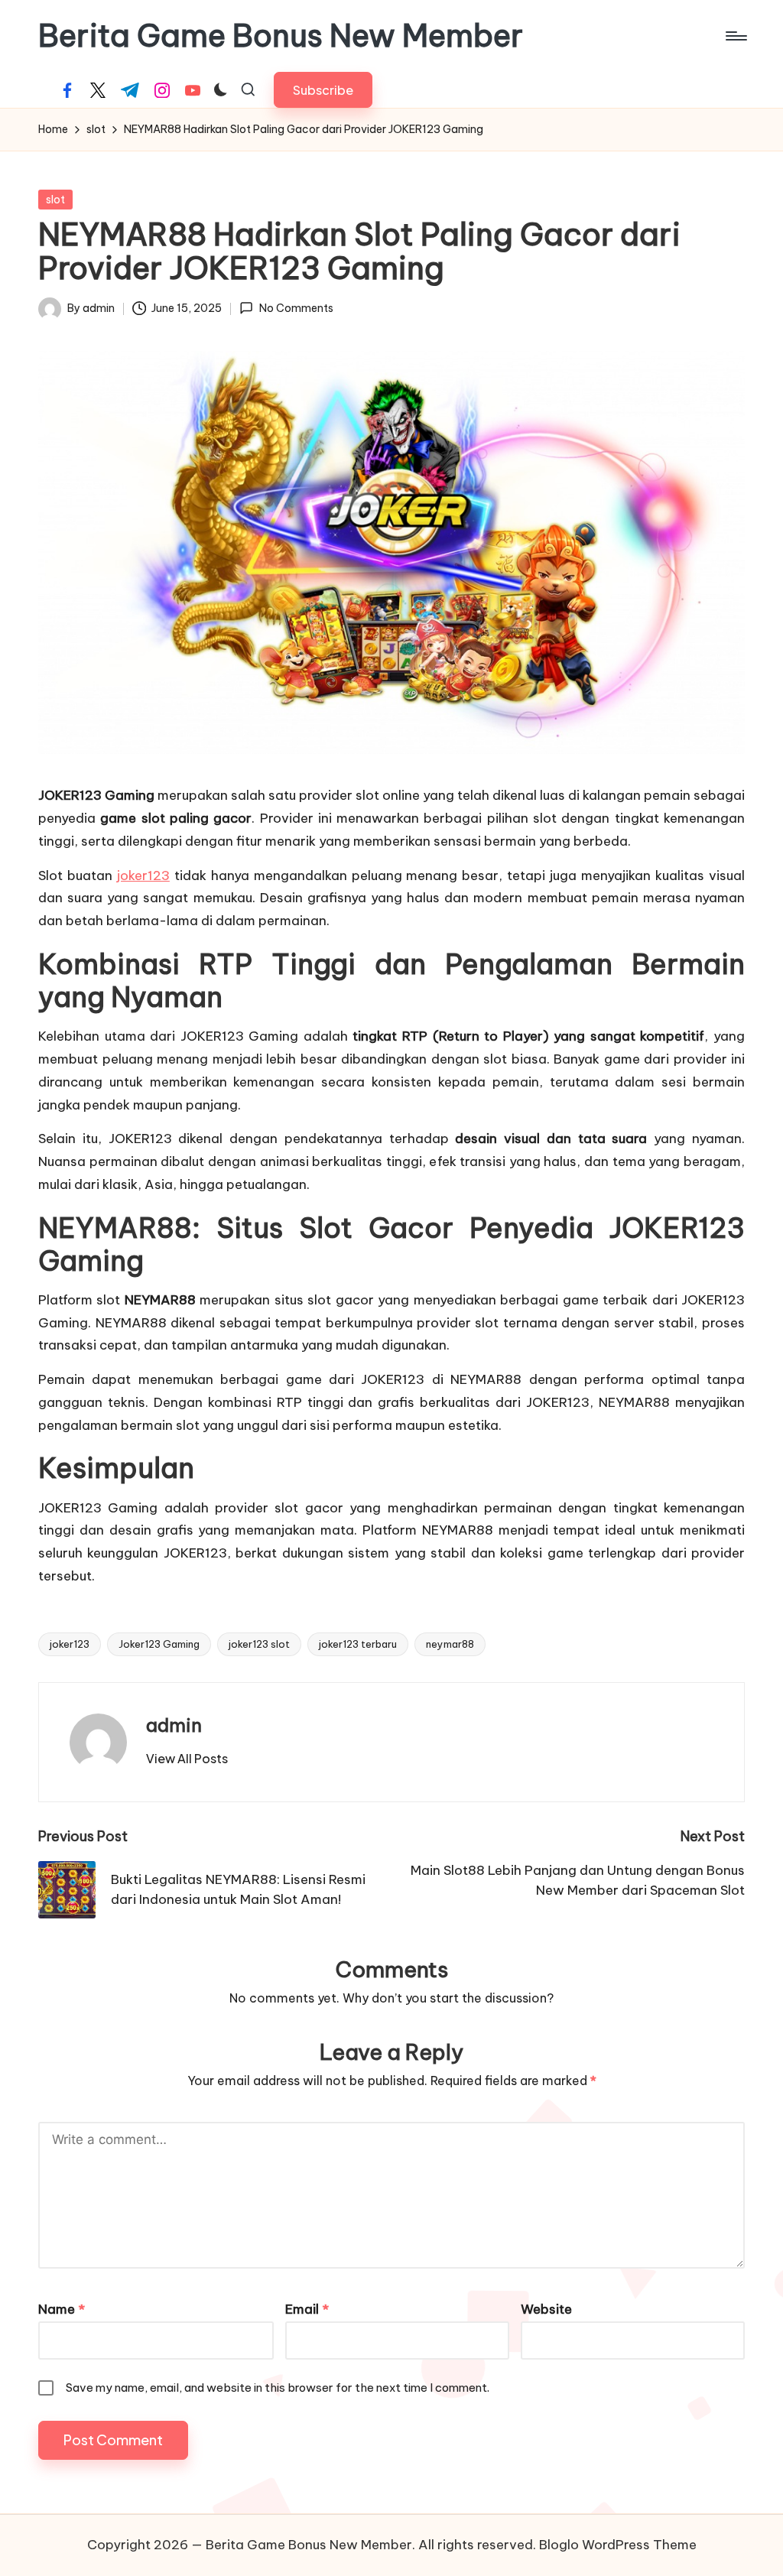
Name (62, 2309)
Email (307, 2309)
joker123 (143, 875)
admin (174, 1725)
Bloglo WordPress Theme (618, 2545)
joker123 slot (259, 1644)
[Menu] (735, 36)
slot (55, 200)
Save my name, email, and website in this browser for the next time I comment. (278, 2388)
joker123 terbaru (358, 1644)
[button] (323, 90)
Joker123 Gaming (159, 1644)
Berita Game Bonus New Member (281, 36)
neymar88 (450, 1644)
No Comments (296, 308)
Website (546, 2309)
